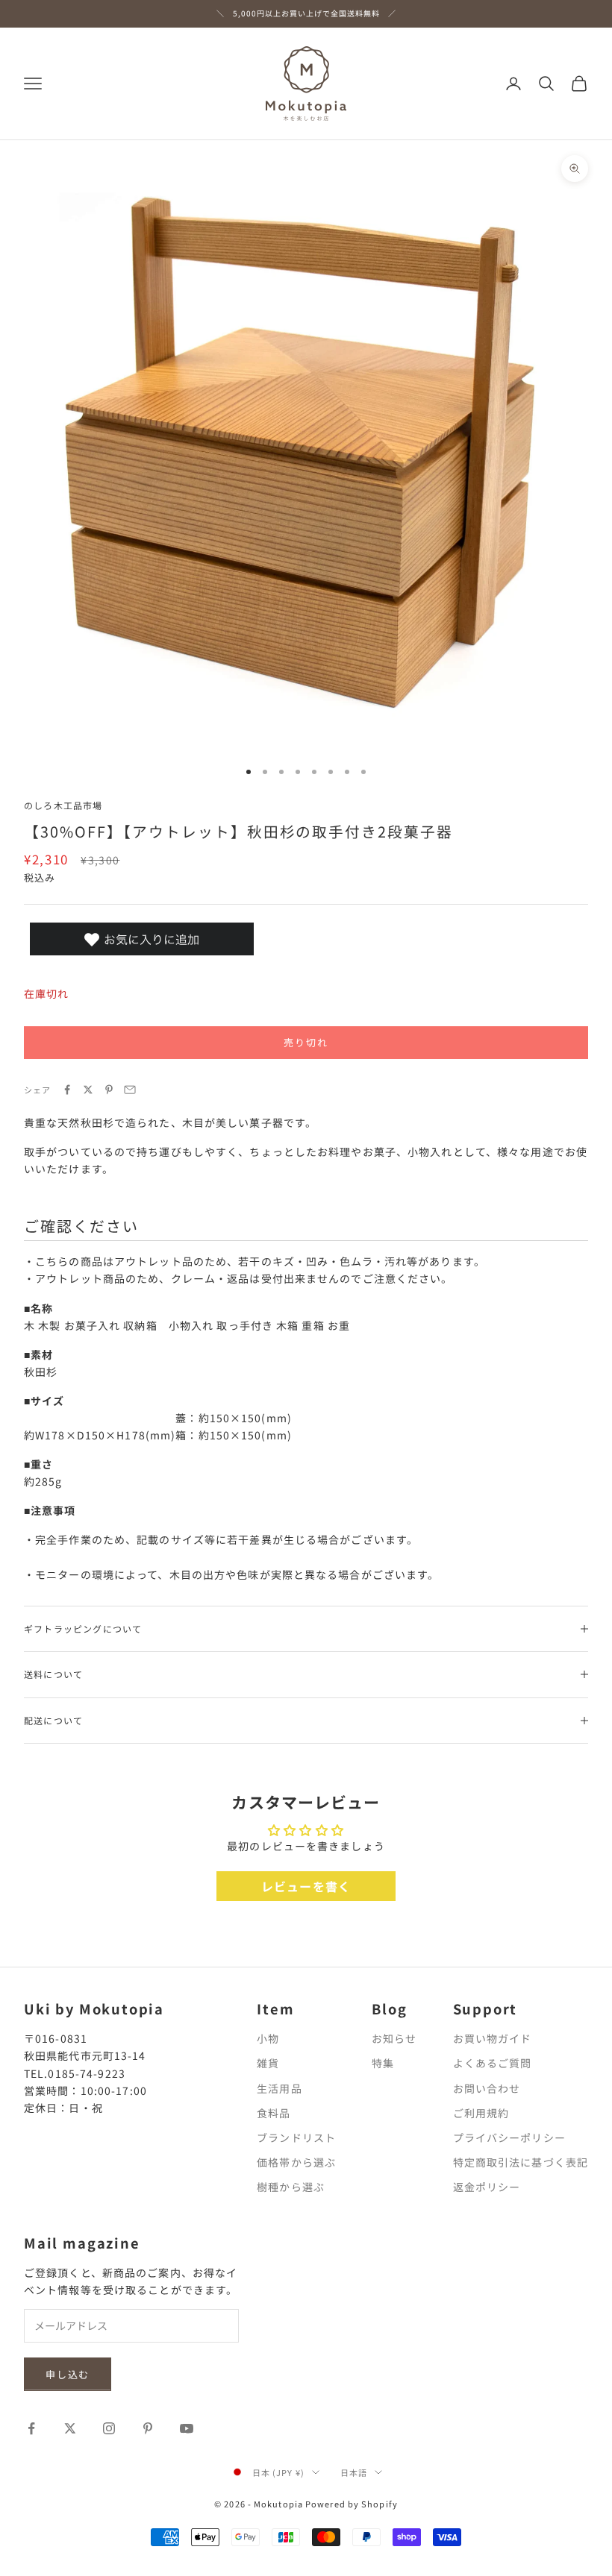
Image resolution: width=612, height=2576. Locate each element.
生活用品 (279, 2088)
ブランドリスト (296, 2137)
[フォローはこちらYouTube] (187, 2428)
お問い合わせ (487, 2088)
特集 (383, 2063)
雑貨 (268, 2063)
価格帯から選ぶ (296, 2162)
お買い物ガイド (493, 2038)
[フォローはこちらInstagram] (109, 2428)
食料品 (274, 2113)
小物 (268, 2038)
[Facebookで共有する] (67, 1090)
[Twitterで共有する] (88, 1090)
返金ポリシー (487, 2187)
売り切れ (306, 1042)
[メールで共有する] (130, 1090)
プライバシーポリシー (509, 2137)
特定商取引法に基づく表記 (521, 2162)
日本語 (354, 2472)
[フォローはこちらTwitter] (70, 2428)
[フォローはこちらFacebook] (31, 2428)
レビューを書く (306, 1886)
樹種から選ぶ (291, 2187)
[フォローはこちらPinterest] (148, 2428)
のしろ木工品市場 (63, 805)
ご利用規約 (481, 2113)
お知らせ (394, 2038)
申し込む (68, 2374)
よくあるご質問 (493, 2063)
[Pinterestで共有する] (109, 1090)
